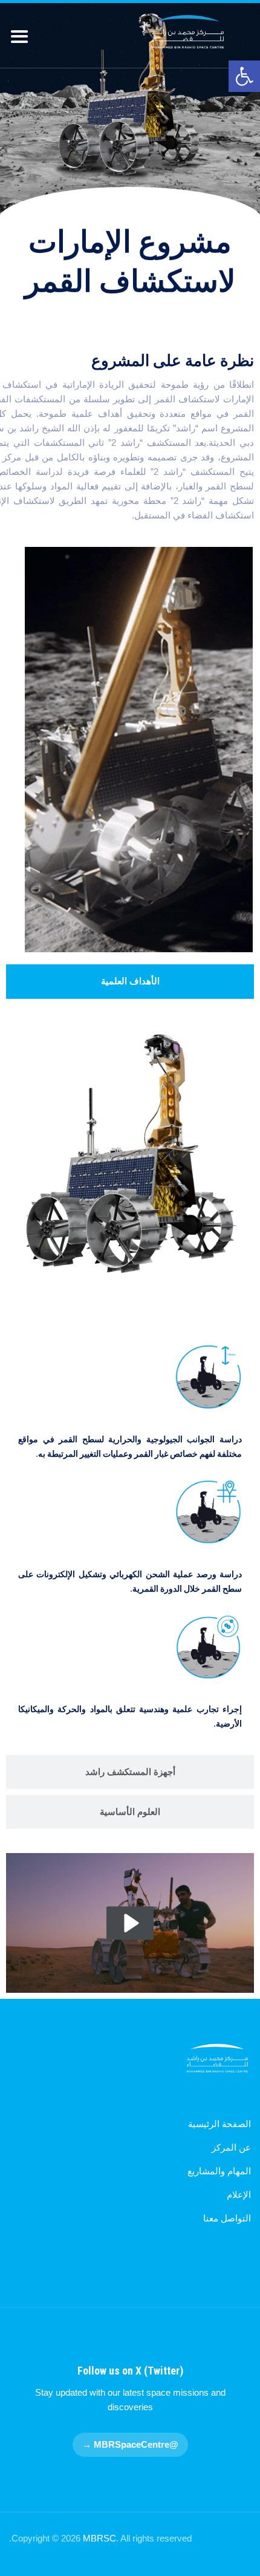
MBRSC (99, 2538)
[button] (244, 76)
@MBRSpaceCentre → (130, 2444)
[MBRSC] (188, 32)
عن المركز (231, 2147)
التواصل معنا (227, 2218)
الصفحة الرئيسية (219, 2124)
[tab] (130, 981)
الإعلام (239, 2195)
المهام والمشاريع (219, 2171)
